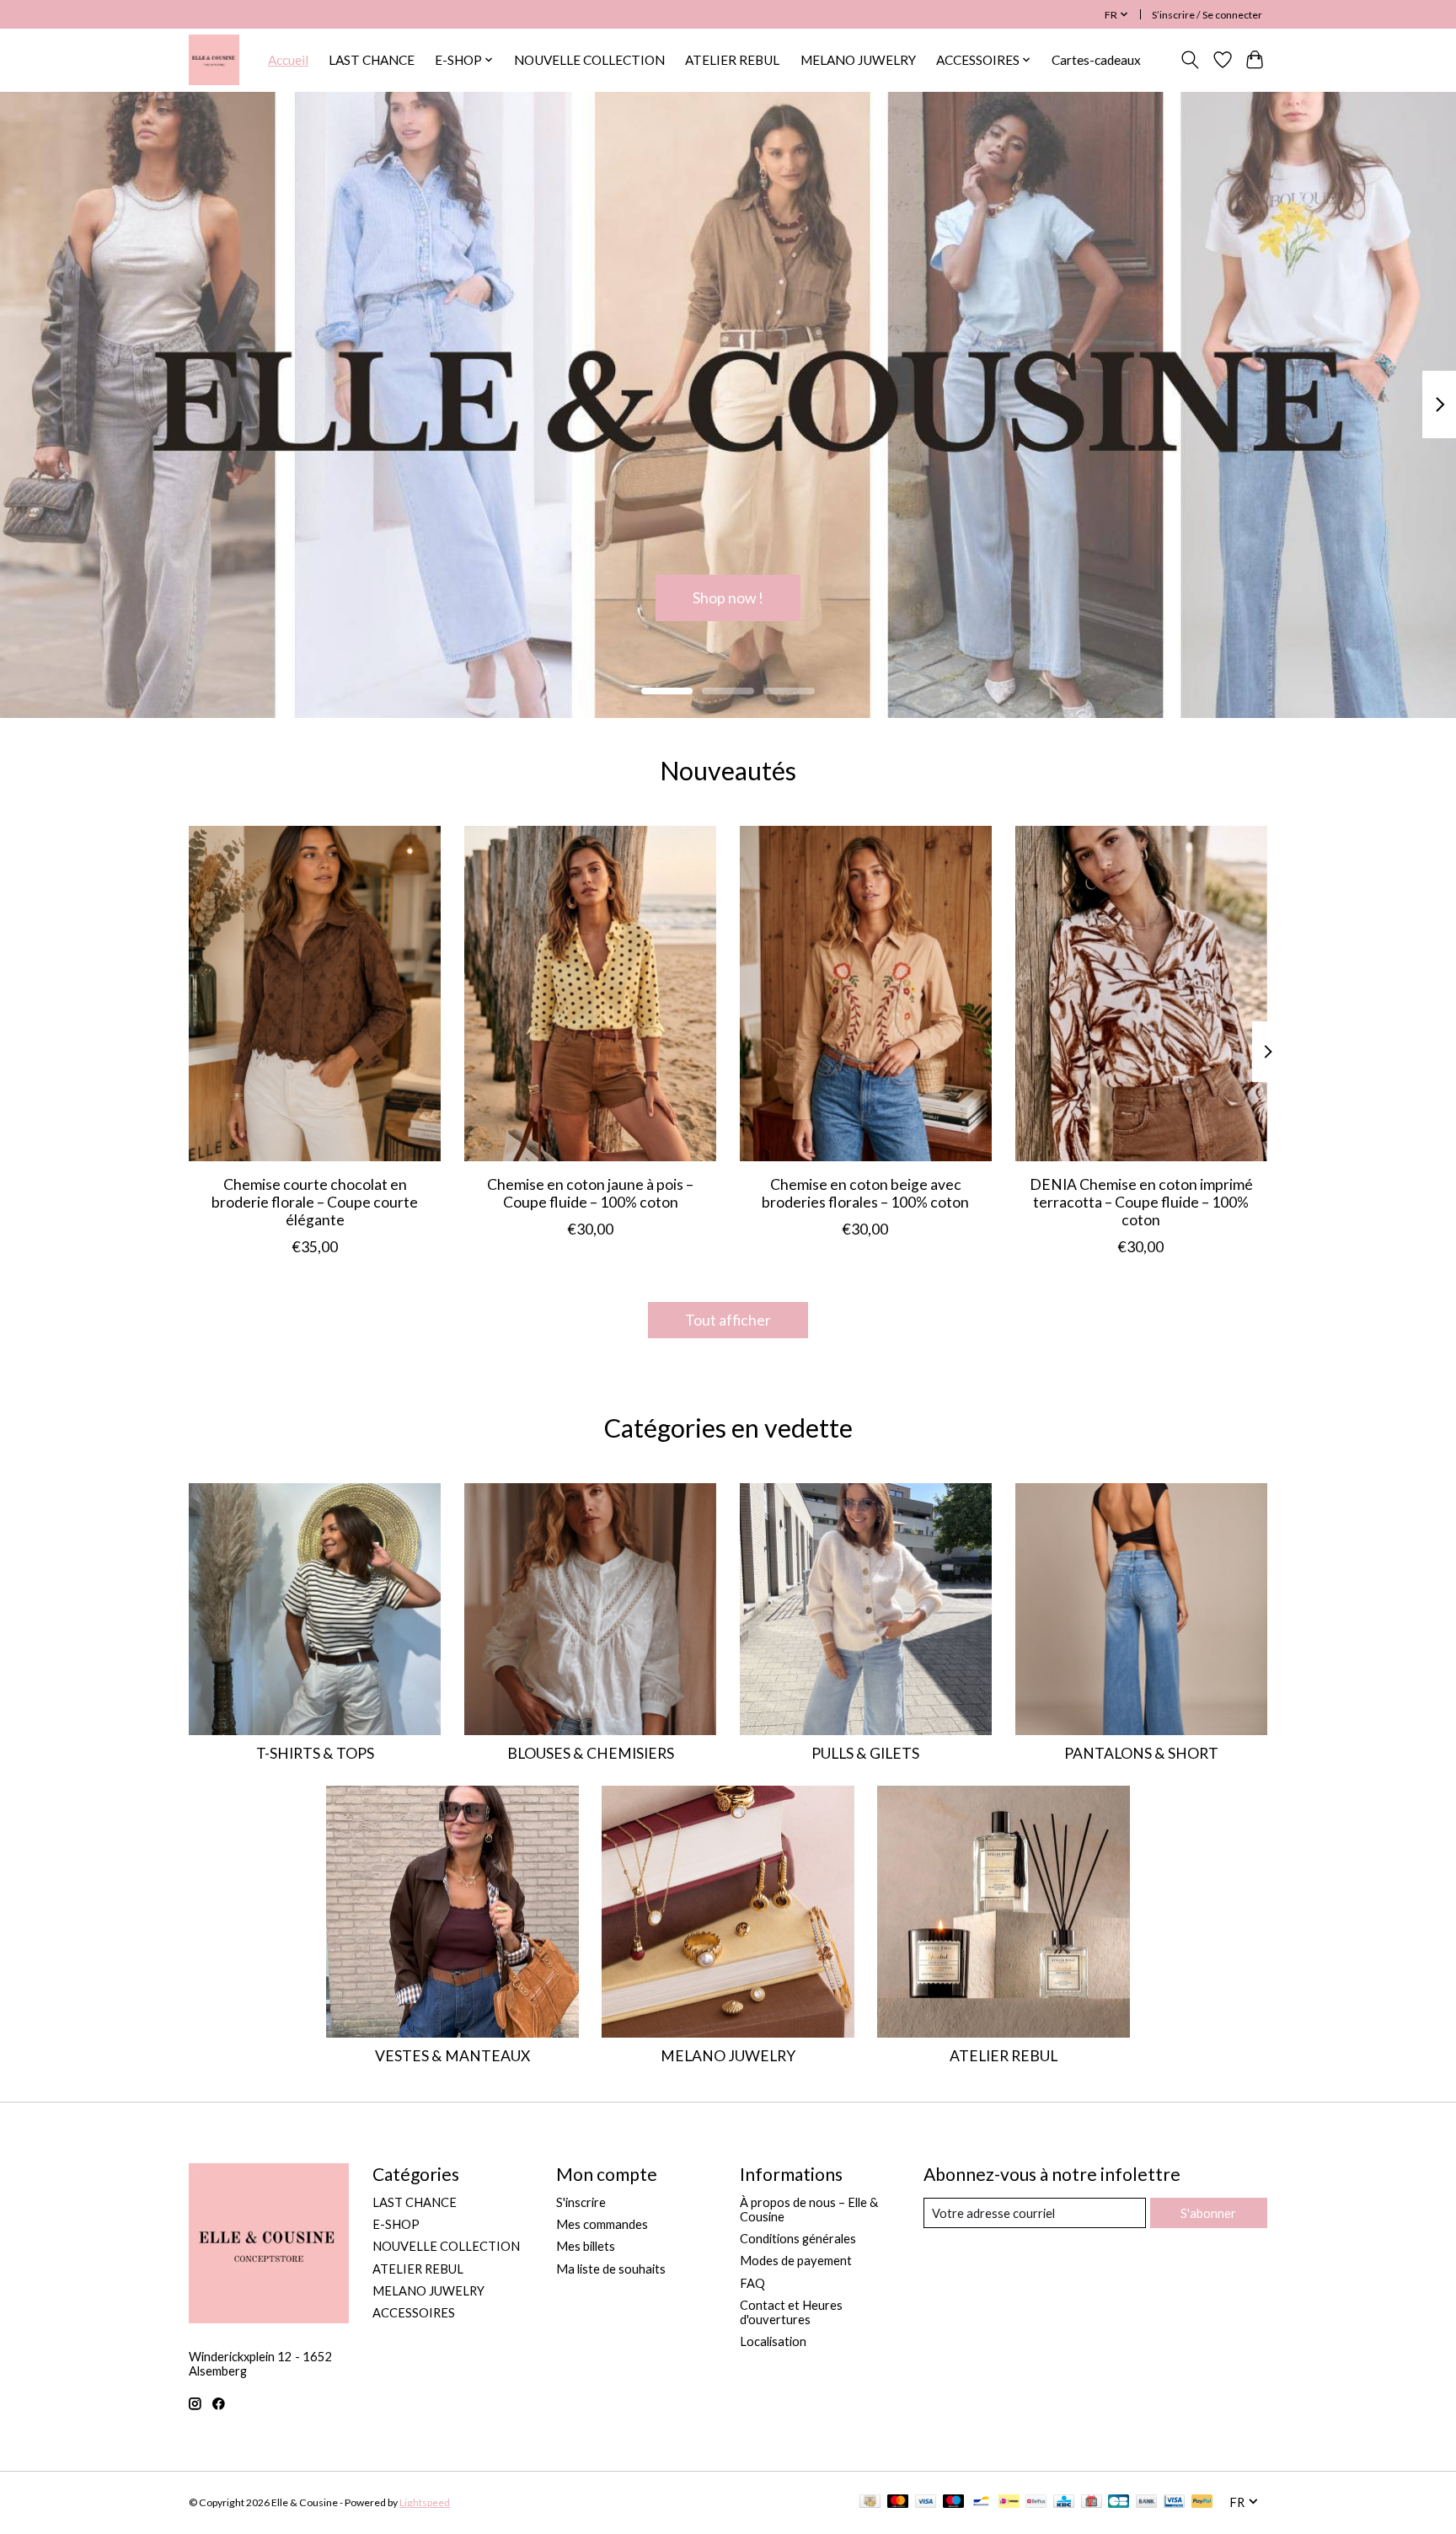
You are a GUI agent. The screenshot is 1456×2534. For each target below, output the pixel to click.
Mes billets (586, 2246)
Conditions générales (798, 2239)
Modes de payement (796, 2261)
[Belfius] (1036, 2502)
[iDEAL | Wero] (1009, 2502)
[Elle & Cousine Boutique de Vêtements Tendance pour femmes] (214, 60)
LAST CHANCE (372, 60)
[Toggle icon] (1190, 60)
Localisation (773, 2341)
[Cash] (870, 2502)
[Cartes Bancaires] (1119, 2502)
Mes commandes (602, 2224)
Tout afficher (728, 1320)
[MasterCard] (898, 2502)
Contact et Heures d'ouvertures (791, 2312)
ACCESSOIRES (414, 2313)
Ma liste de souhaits (611, 2269)
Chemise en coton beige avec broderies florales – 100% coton (865, 1192)
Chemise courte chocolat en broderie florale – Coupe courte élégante (315, 1201)
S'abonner (1208, 2213)
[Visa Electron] (1174, 2502)
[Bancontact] (981, 2502)
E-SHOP (396, 2224)
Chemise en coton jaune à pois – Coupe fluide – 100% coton (590, 1192)
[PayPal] (1202, 2502)
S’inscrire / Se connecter (1207, 15)
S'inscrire (581, 2202)
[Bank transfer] (1147, 2502)
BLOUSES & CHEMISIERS (591, 1753)
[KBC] (1064, 2502)
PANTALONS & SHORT (1141, 1753)
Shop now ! (728, 597)
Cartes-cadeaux (1096, 60)
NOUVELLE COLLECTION (589, 60)
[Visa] (926, 2502)
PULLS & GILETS (865, 1753)
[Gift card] (1092, 2502)
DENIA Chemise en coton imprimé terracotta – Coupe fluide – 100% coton (1141, 1201)
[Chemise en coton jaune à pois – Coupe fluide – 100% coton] (590, 994)
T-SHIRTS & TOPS (315, 1753)
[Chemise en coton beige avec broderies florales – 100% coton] (866, 994)
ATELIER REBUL (732, 60)
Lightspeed (425, 2502)
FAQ (752, 2283)
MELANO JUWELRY (858, 60)
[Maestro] (954, 2502)
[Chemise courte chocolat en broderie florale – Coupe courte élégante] (315, 994)
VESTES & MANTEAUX (452, 2056)
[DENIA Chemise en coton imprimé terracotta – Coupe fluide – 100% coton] (1141, 994)
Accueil (288, 60)
